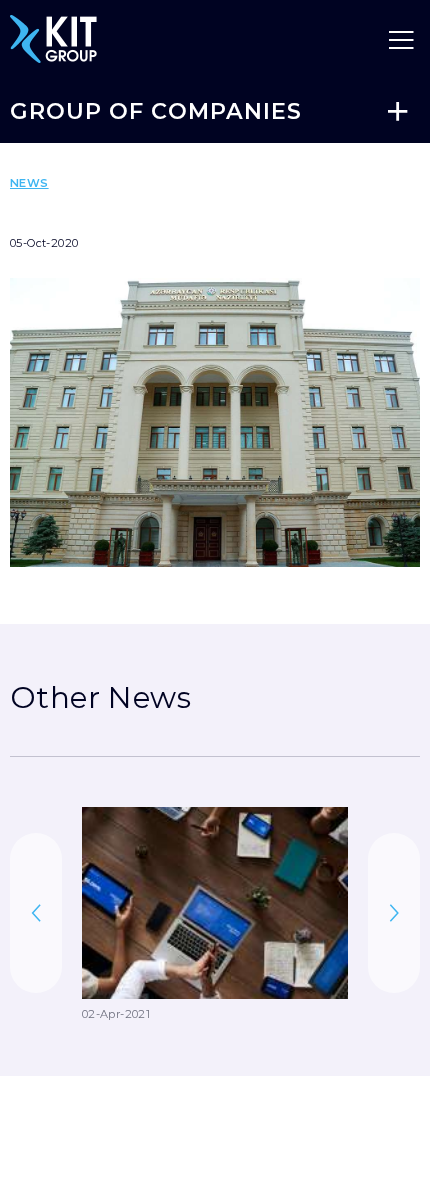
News (29, 183)
